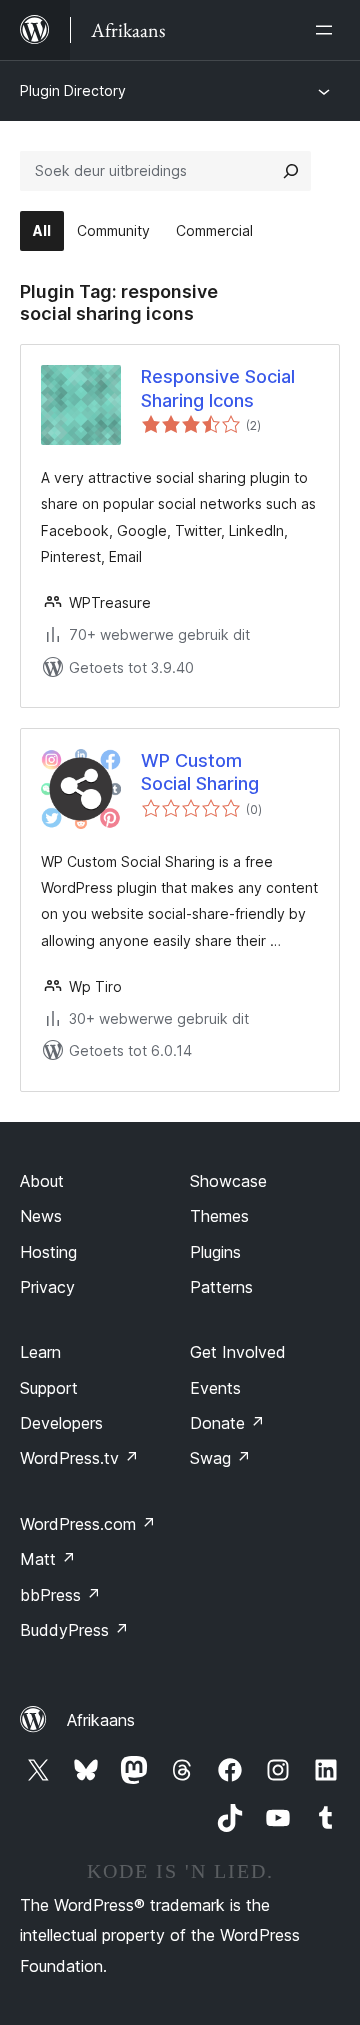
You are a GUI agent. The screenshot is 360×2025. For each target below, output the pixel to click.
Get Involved (238, 1352)
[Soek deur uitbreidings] (291, 171)
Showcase (228, 1181)
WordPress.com (88, 1524)
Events (215, 1388)
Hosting (48, 1252)
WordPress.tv (79, 1458)
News (41, 1216)
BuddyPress (74, 1630)
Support (49, 1388)
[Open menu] (328, 30)
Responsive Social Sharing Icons (218, 388)
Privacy (47, 1287)
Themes (219, 1216)
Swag (220, 1458)
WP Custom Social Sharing (200, 772)
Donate (227, 1423)
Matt (48, 1559)
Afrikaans (101, 1720)
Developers (61, 1423)
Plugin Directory (73, 90)
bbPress (60, 1595)
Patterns (221, 1287)
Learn (40, 1352)
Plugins (215, 1252)
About (42, 1181)
